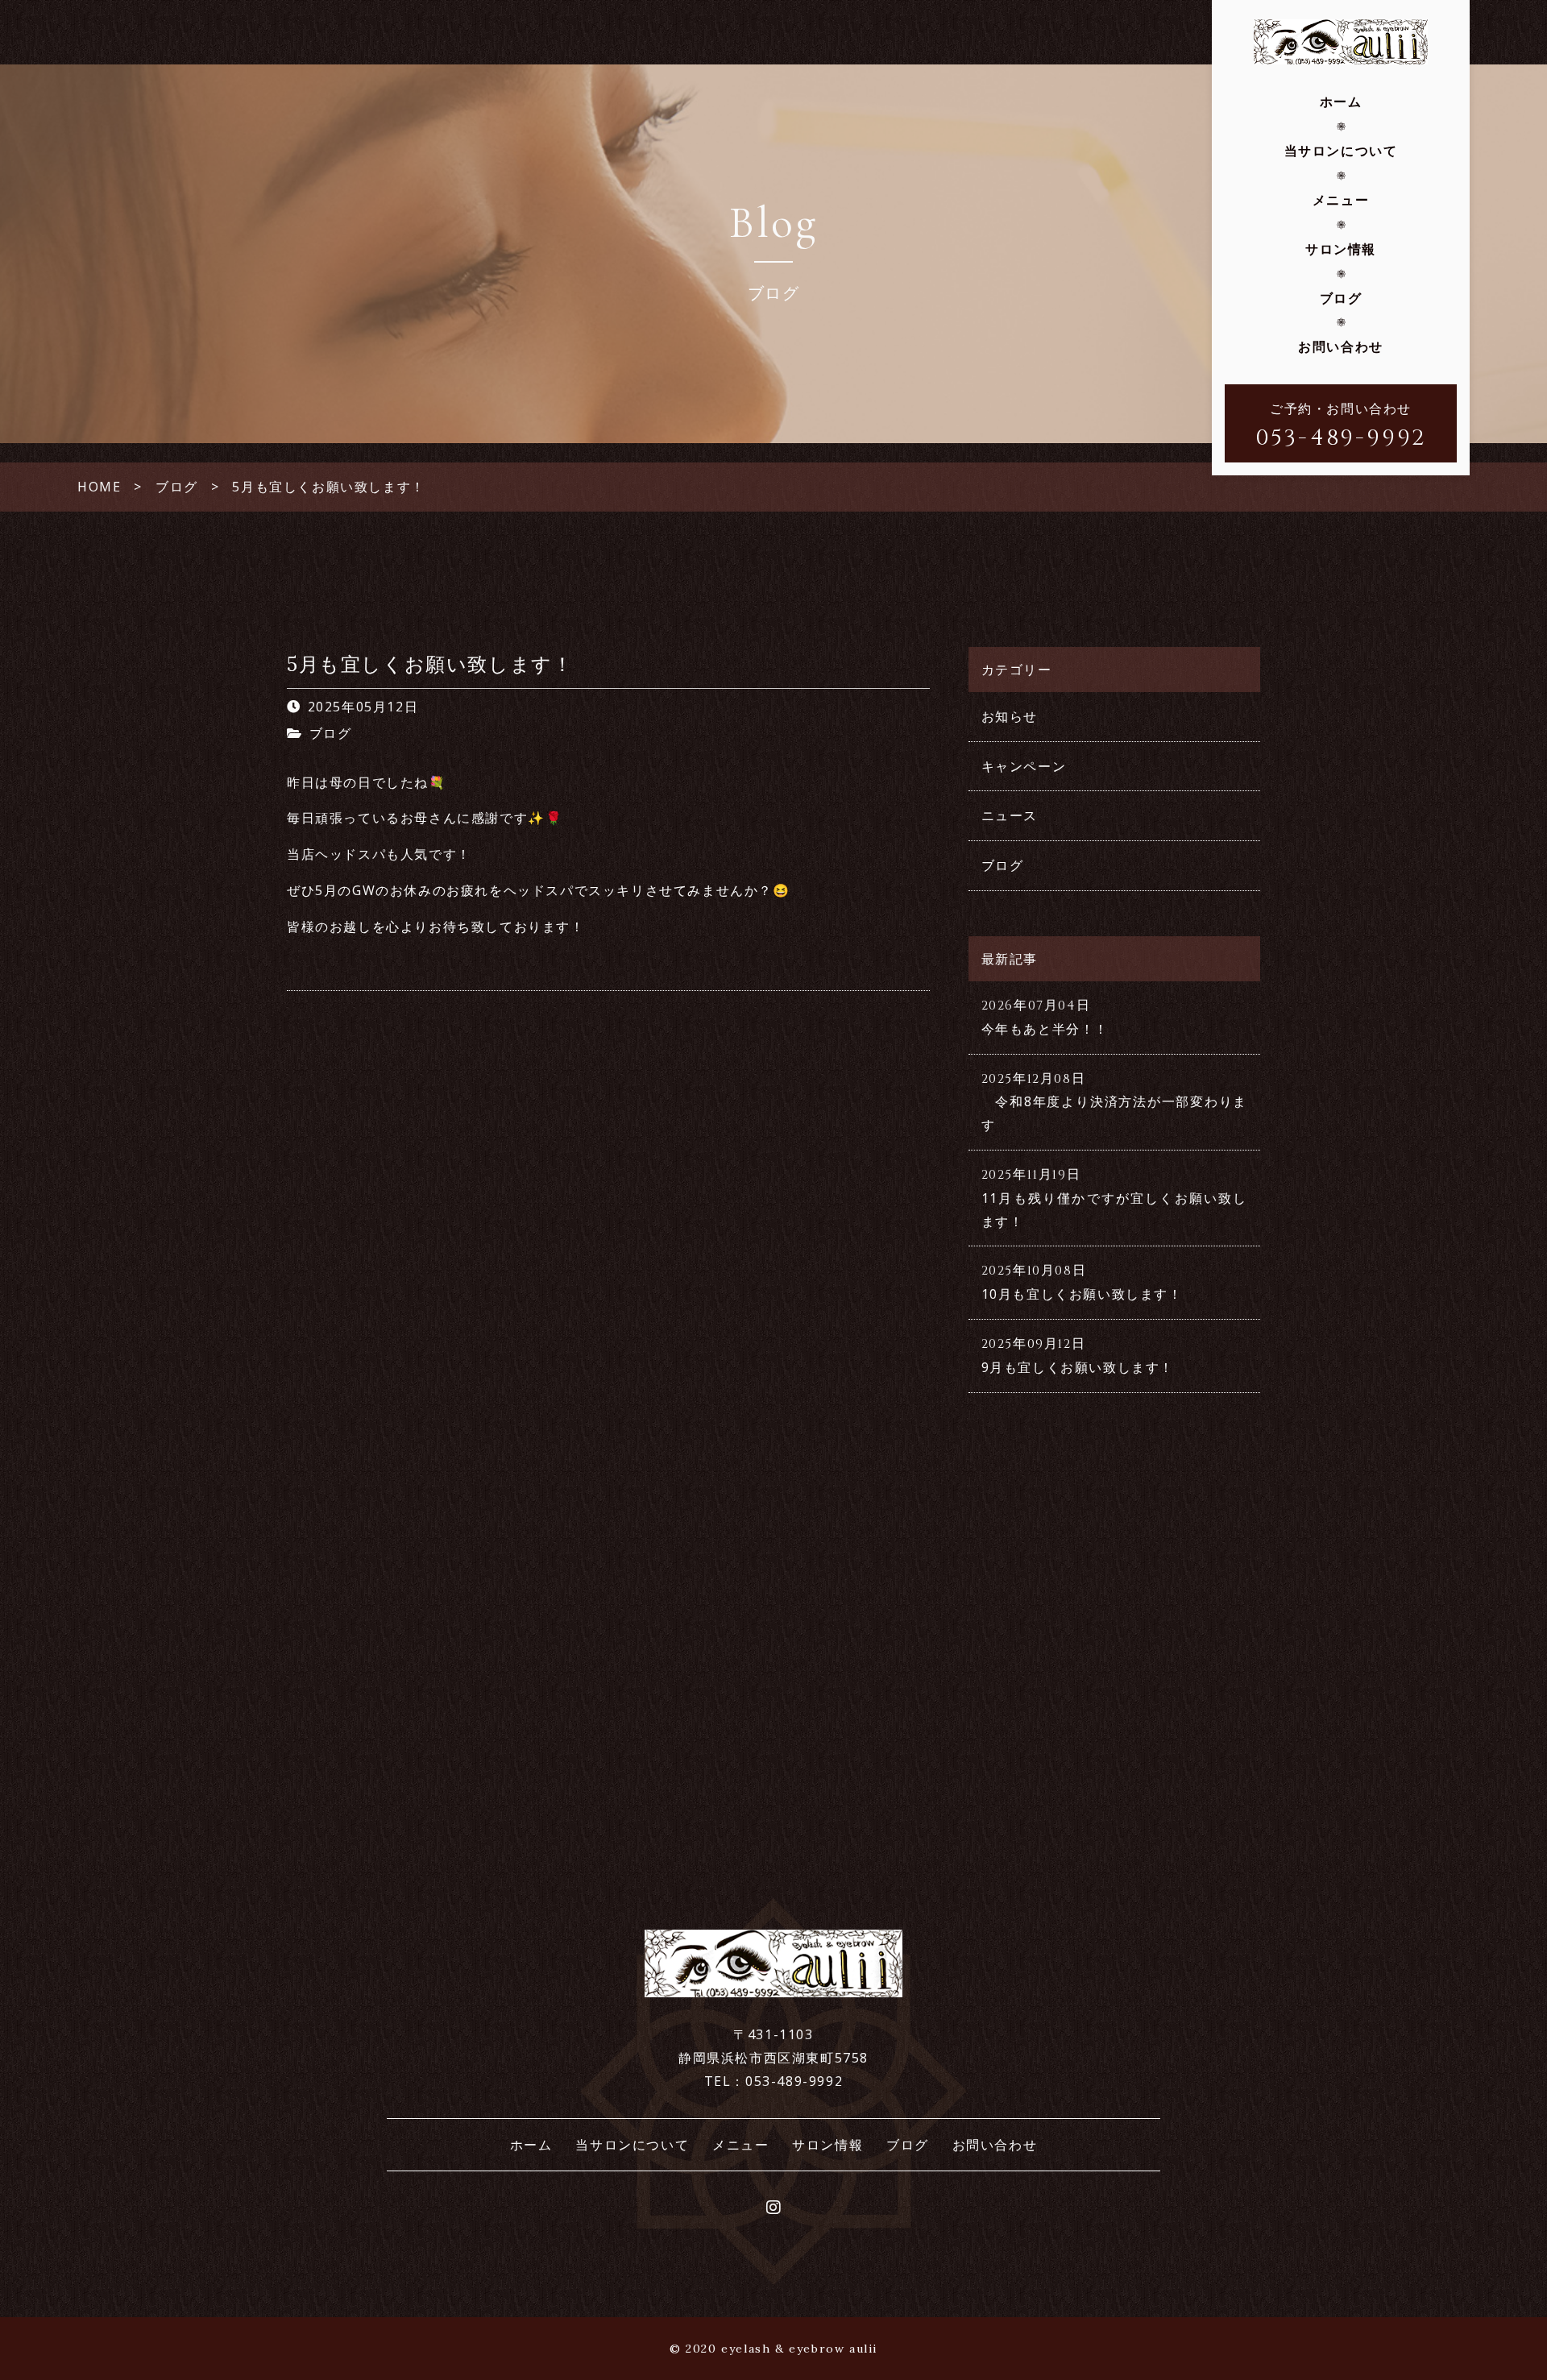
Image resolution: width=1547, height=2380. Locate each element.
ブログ (1341, 298)
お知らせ (1010, 716)
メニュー (1341, 200)
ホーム (1341, 102)
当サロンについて (1341, 151)
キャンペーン (1024, 766)
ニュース (1010, 815)
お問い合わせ (1341, 346)
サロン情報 (1341, 249)
